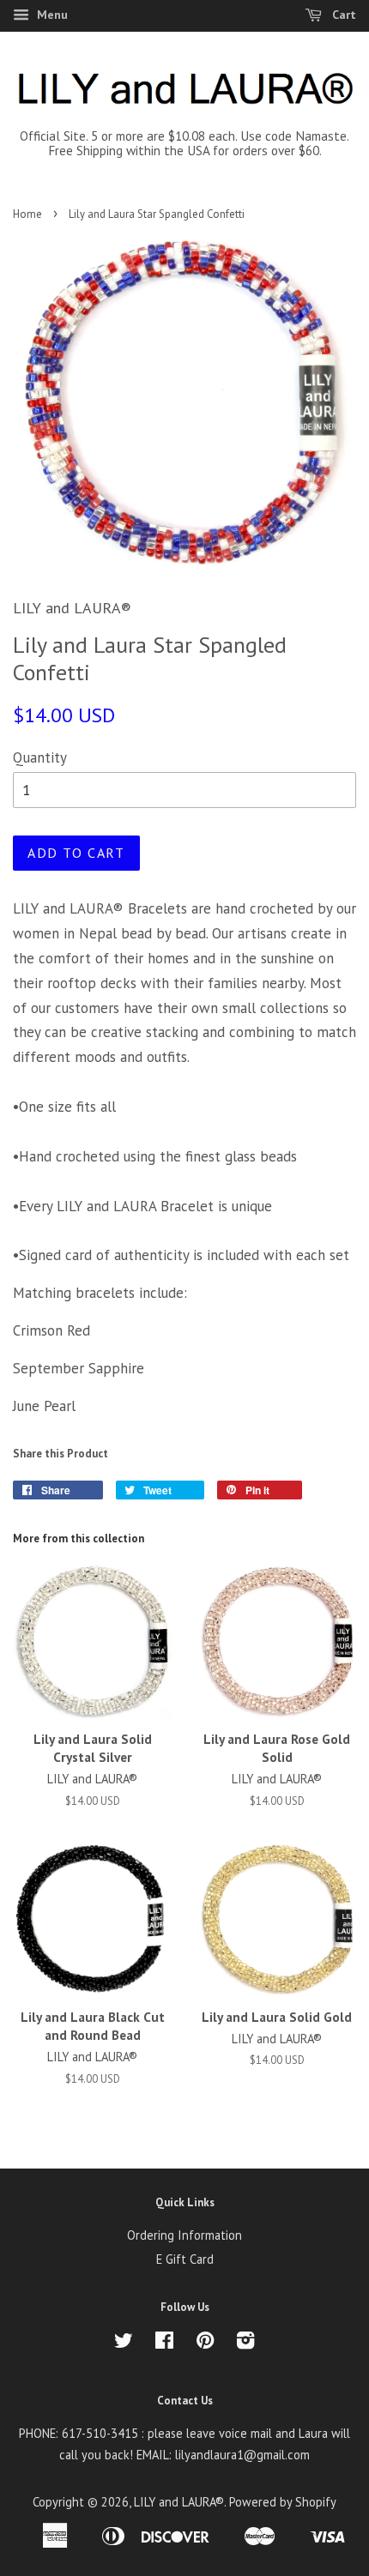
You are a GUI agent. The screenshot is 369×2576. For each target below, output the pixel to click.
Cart (342, 15)
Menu (51, 15)
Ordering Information (184, 2235)
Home (27, 214)
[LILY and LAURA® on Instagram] (245, 2343)
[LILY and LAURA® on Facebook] (164, 2343)
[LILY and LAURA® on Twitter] (124, 2343)
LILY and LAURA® (179, 2502)
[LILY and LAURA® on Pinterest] (205, 2343)
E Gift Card (185, 2259)
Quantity (40, 757)
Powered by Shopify (283, 2502)
